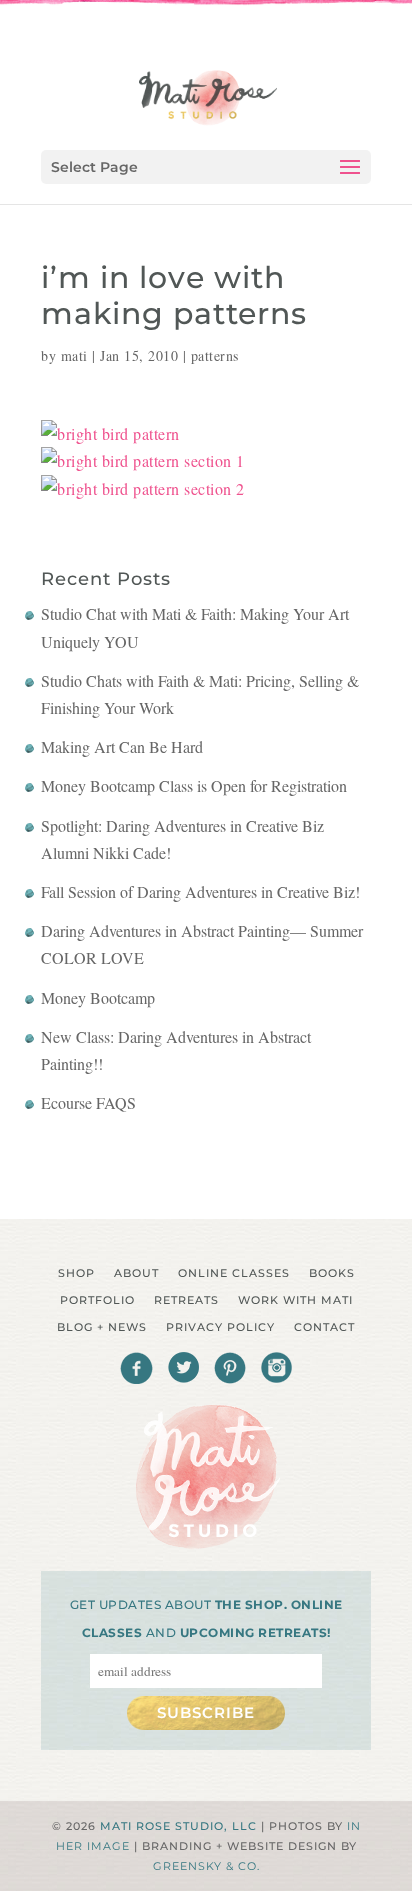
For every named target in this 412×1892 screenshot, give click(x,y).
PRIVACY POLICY (220, 1327)
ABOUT (136, 1273)
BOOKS (332, 1273)
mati (74, 355)
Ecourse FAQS (88, 1102)
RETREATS (186, 1300)
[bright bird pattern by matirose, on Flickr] (110, 433)
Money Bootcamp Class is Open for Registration (194, 785)
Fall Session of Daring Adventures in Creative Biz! (200, 891)
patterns (215, 355)
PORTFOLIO (97, 1300)
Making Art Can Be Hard (122, 746)
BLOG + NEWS (102, 1327)
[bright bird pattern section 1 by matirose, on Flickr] (143, 460)
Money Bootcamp (98, 997)
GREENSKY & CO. (206, 1866)
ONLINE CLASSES (234, 1273)
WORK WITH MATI (295, 1300)
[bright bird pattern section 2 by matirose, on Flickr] (143, 488)
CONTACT (324, 1327)
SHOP (76, 1273)
